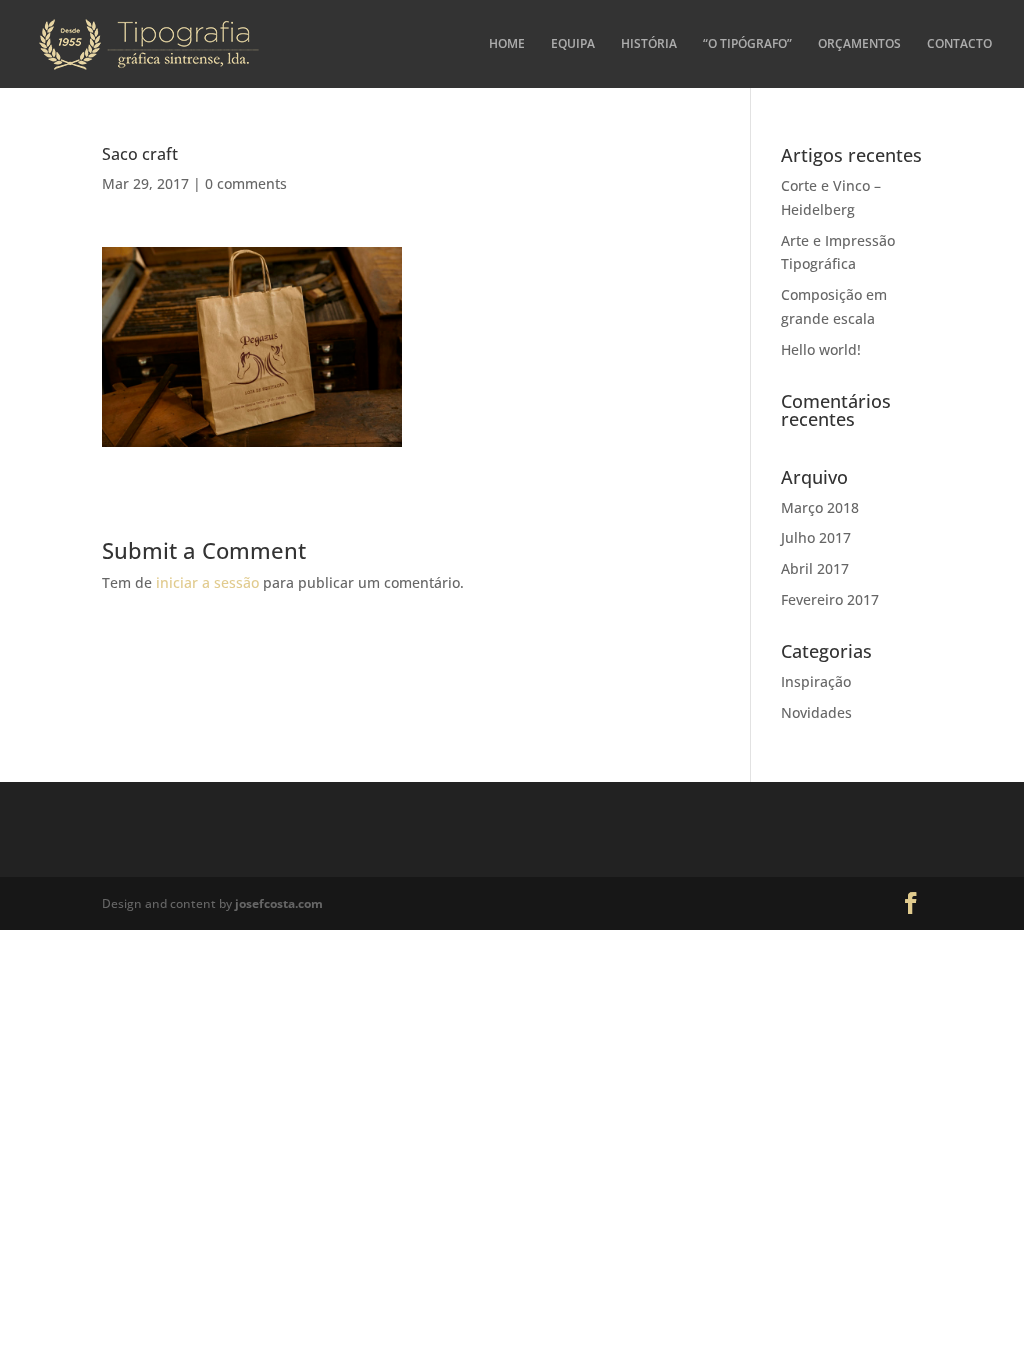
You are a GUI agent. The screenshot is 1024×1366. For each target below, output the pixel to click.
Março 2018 (820, 507)
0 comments (246, 183)
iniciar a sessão (207, 582)
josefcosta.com (279, 903)
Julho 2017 (816, 537)
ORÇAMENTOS (859, 44)
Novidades (816, 712)
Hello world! (821, 349)
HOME (507, 44)
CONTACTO (959, 44)
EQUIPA (573, 44)
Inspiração (816, 681)
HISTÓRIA (649, 44)
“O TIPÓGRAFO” (747, 44)
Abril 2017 (815, 568)
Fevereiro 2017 (830, 599)
